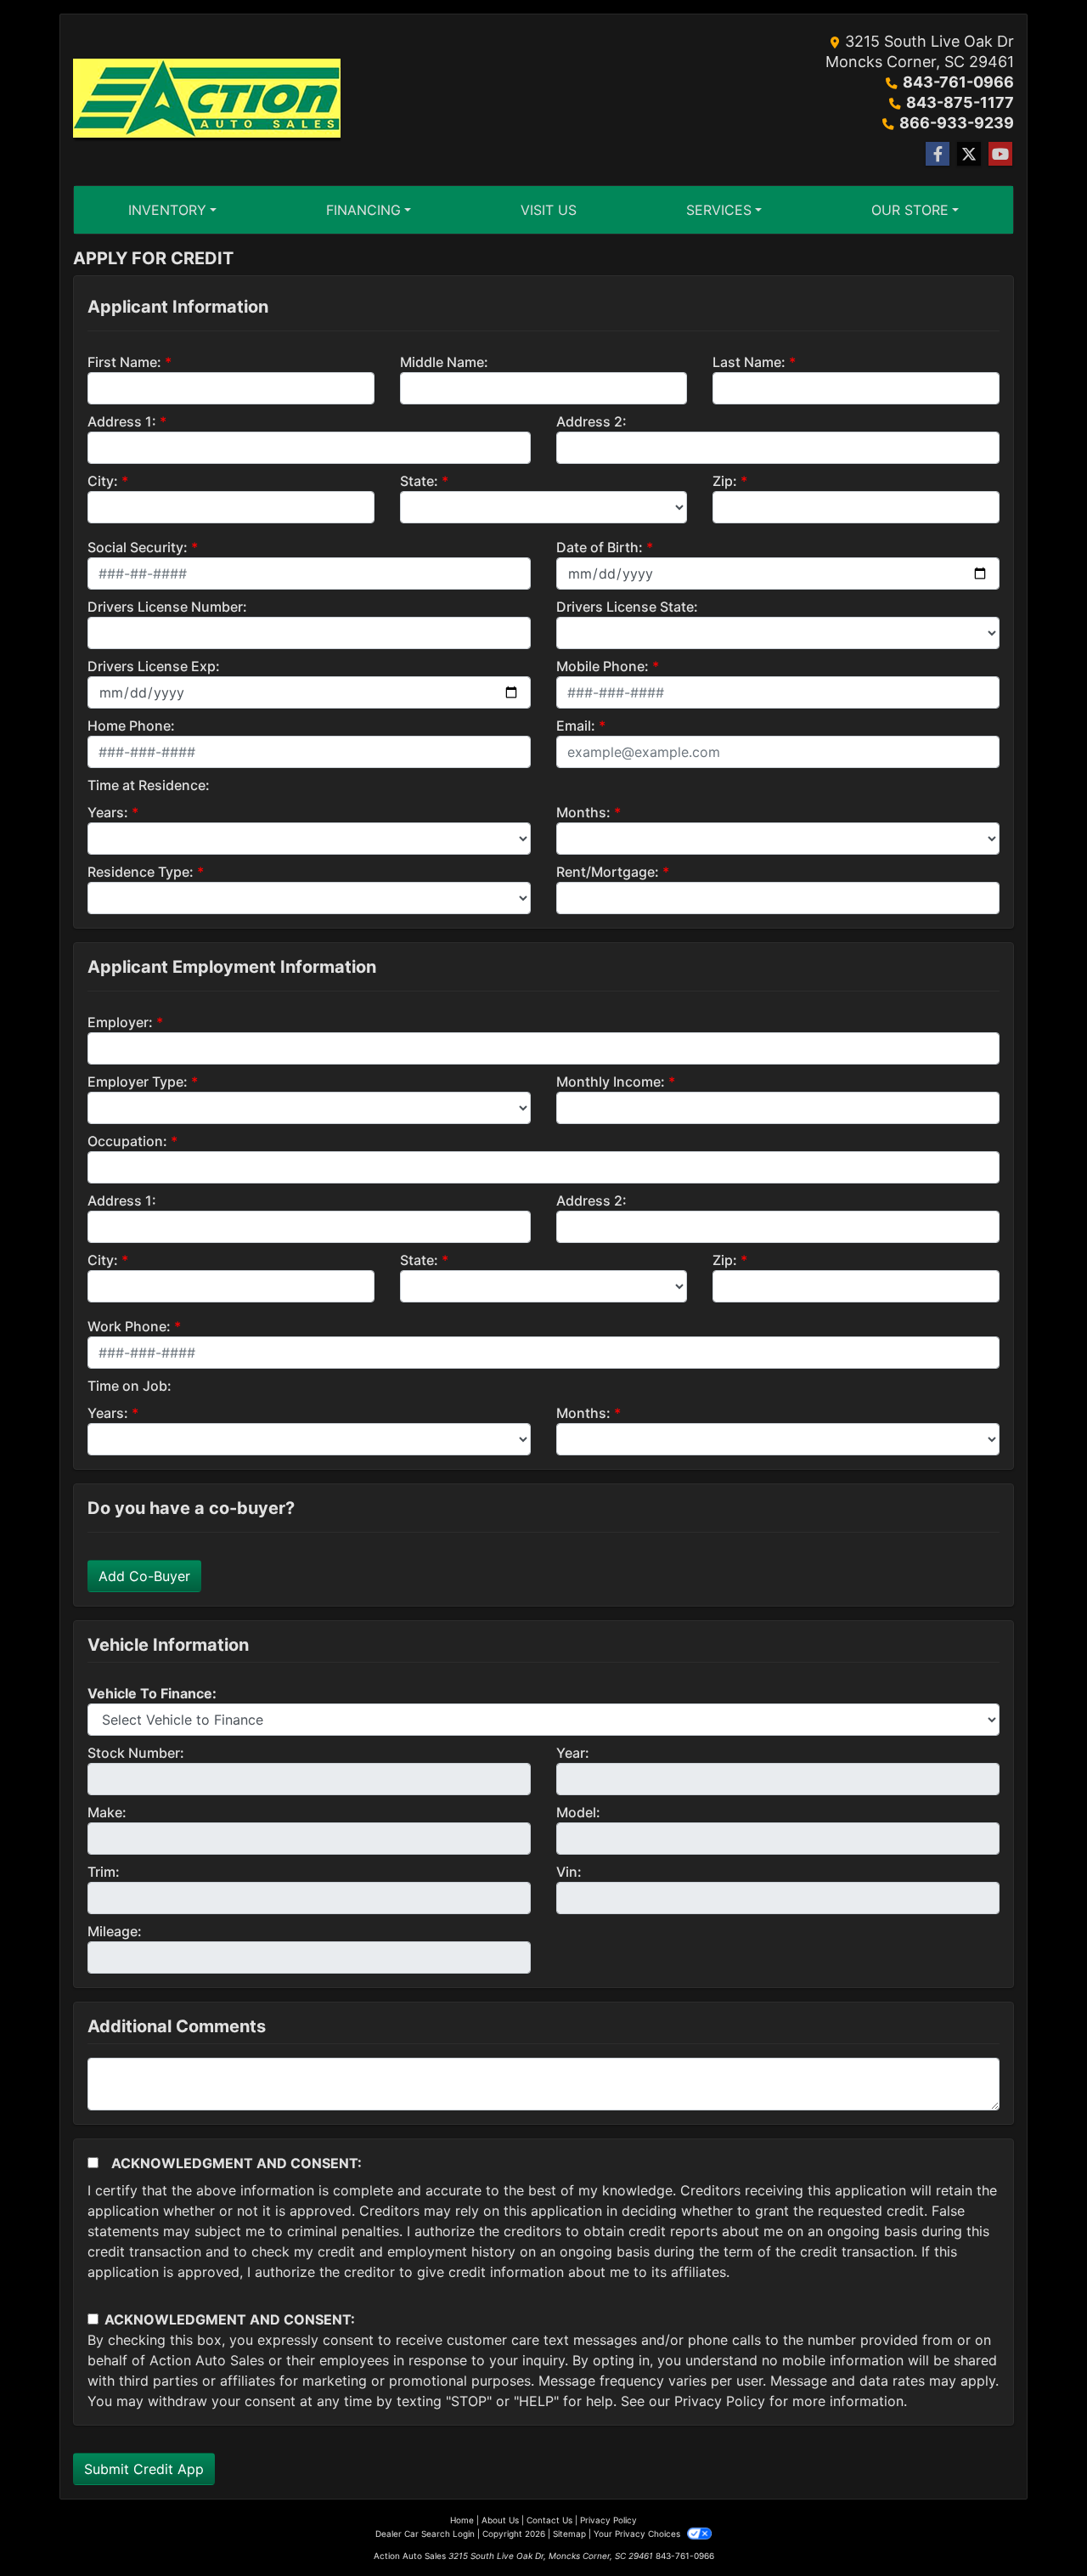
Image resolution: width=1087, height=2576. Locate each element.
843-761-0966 (958, 82)
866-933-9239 (957, 123)
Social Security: (138, 547)
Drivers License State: (627, 607)
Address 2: (591, 421)
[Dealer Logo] (207, 100)
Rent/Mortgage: (608, 872)
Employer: (120, 1022)
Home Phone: (131, 726)
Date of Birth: (600, 547)
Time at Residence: (149, 785)
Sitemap (569, 2534)
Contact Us (549, 2520)
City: (103, 481)
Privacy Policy (720, 2401)
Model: (578, 1812)
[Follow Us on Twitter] (969, 154)
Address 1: (122, 421)
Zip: (725, 481)
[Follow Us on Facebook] (938, 154)
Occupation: (127, 1141)
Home (462, 2520)
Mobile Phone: (603, 666)
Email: (576, 726)
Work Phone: (129, 1326)
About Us (500, 2520)
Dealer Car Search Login (425, 2534)
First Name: (124, 362)
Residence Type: (141, 872)
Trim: (104, 1872)
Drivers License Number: (167, 607)
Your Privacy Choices (638, 2534)
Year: (573, 1753)
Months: (583, 812)
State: (419, 481)
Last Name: (749, 362)
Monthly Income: (611, 1082)
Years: (108, 812)
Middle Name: (444, 362)
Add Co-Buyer (144, 1576)
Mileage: (115, 1931)
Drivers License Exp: (154, 666)
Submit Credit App (144, 2469)
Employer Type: (138, 1082)
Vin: (569, 1872)
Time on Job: (130, 1386)
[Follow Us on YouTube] (1000, 154)
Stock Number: (136, 1753)
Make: (107, 1812)
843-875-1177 (960, 102)
